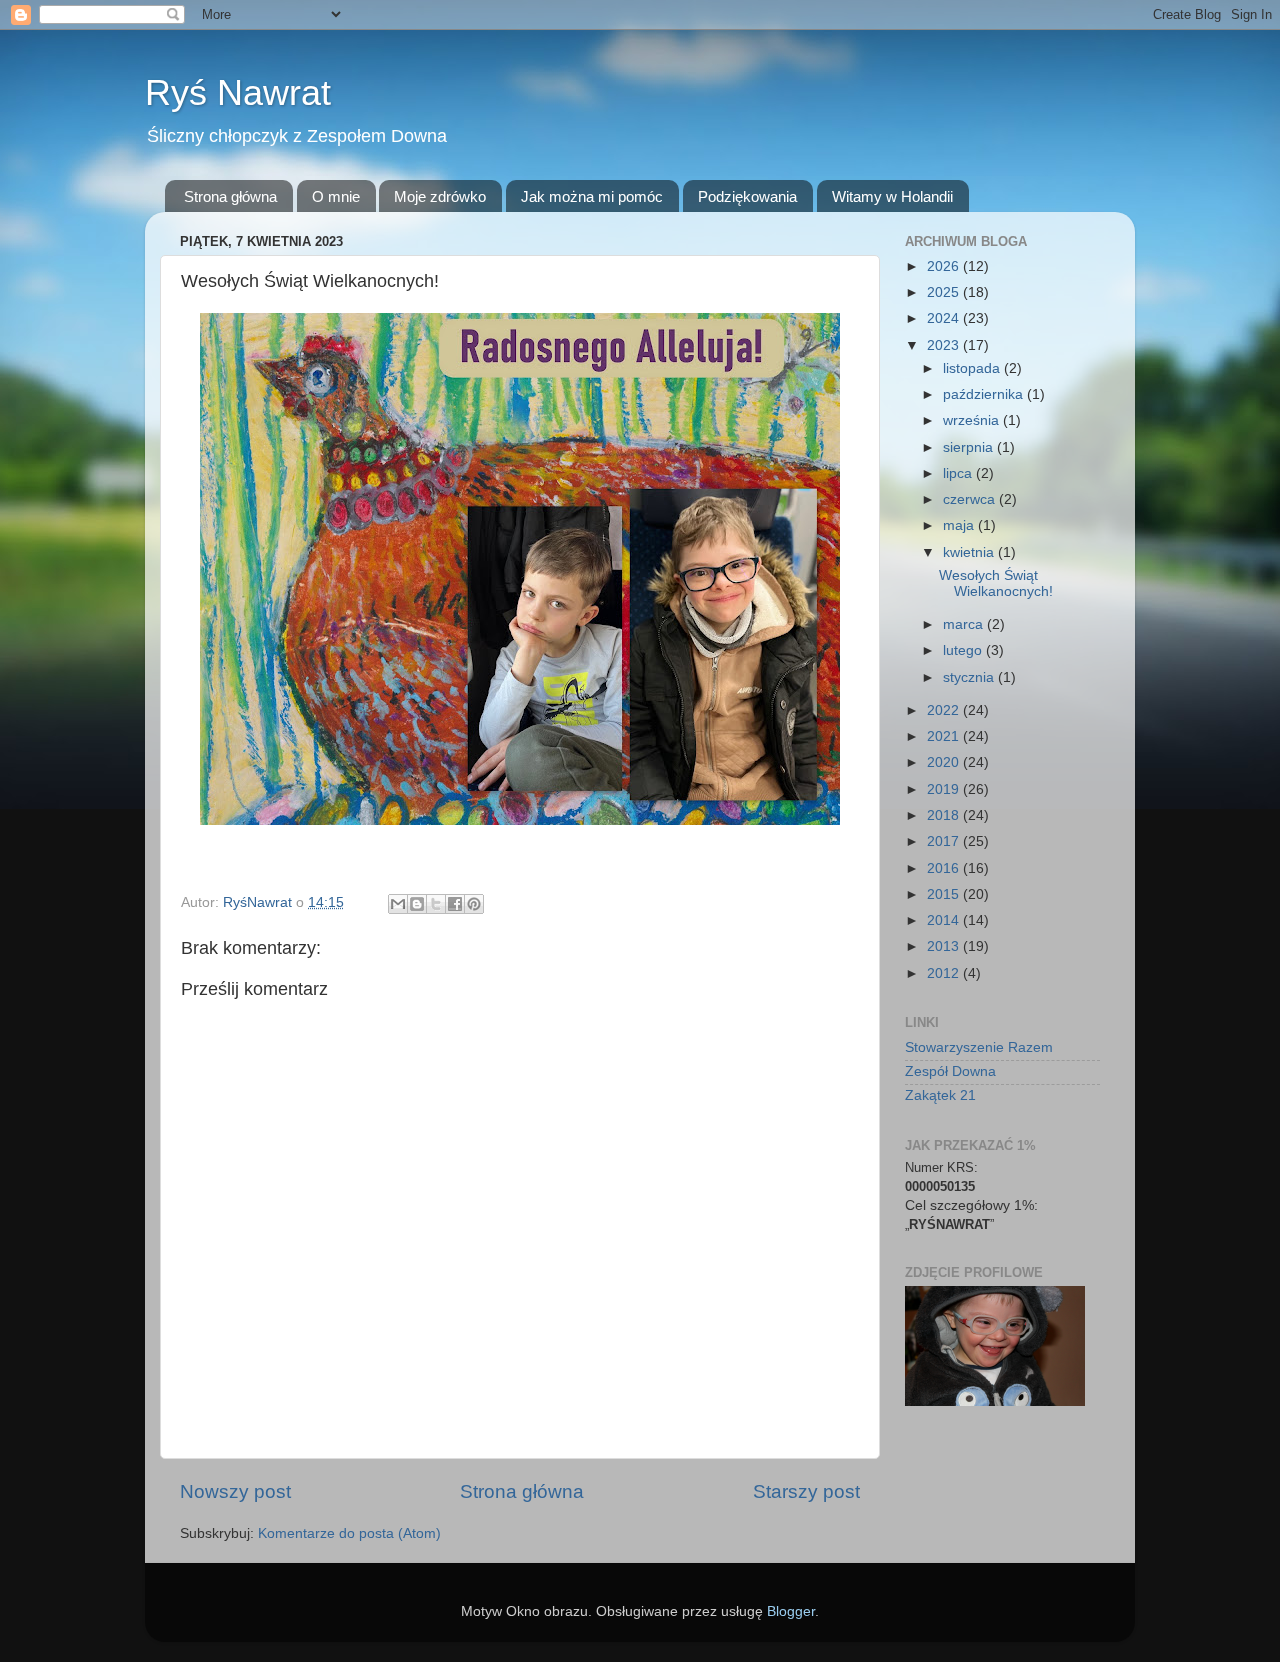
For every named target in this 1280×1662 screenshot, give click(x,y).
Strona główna (230, 196)
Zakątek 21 (940, 1095)
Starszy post (806, 1491)
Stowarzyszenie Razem (979, 1047)
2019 (945, 789)
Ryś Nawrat (238, 92)
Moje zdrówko (440, 196)
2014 (945, 920)
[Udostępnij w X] (436, 904)
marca (965, 624)
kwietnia (970, 552)
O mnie (336, 196)
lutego (964, 650)
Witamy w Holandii (892, 196)
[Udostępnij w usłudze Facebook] (455, 904)
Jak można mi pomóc (592, 196)
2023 (945, 345)
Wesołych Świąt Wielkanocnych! (996, 583)
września (973, 420)
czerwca (971, 499)
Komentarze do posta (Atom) (349, 1533)
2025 (945, 292)
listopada (973, 368)
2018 (945, 815)
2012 (945, 973)
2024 (945, 318)
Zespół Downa (950, 1071)
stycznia (970, 677)
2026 (945, 266)
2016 (945, 868)
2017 (945, 841)
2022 (945, 710)
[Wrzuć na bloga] (417, 904)
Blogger (791, 1611)
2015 (945, 894)
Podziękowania (747, 196)
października (985, 394)
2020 (945, 762)
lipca (959, 473)
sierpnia (970, 447)
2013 (945, 946)
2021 (945, 736)
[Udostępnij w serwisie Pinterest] (474, 904)
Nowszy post (235, 1491)
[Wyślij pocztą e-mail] (398, 904)
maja (960, 525)
